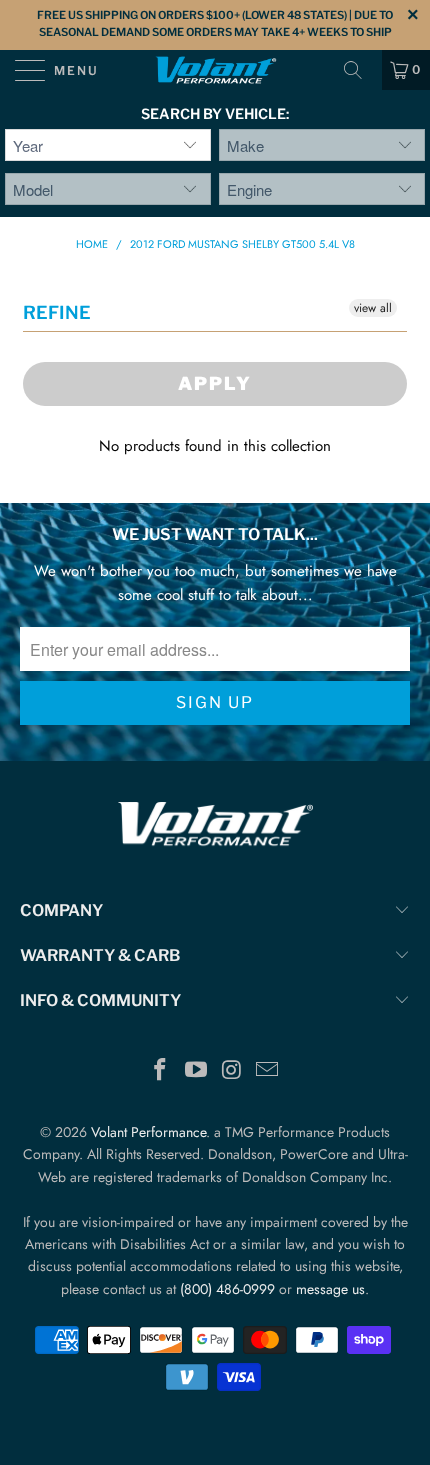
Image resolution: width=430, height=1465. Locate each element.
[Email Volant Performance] (268, 1071)
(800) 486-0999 (227, 1289)
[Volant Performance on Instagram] (232, 1071)
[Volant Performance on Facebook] (161, 1071)
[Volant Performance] (215, 70)
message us (330, 1289)
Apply (215, 383)
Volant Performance (148, 1132)
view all (373, 308)
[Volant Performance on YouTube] (196, 1071)
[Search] (360, 70)
